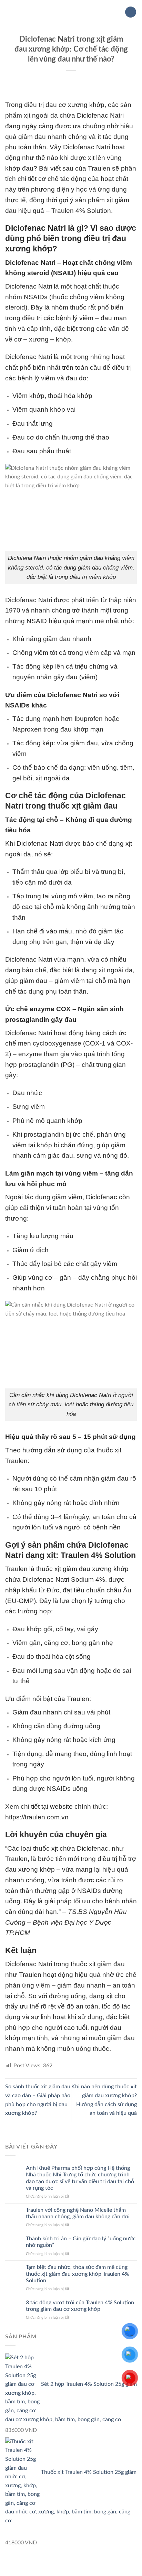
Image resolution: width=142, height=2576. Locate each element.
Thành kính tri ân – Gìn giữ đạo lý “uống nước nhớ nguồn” (81, 2242)
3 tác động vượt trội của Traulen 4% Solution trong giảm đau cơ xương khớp (80, 2306)
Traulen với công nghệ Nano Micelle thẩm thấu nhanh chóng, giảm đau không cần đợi (78, 2213)
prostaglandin (44, 1134)
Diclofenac (21, 286)
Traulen (99, 168)
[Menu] (9, 12)
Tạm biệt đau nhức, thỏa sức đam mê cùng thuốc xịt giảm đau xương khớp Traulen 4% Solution (78, 2274)
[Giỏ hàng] (131, 12)
